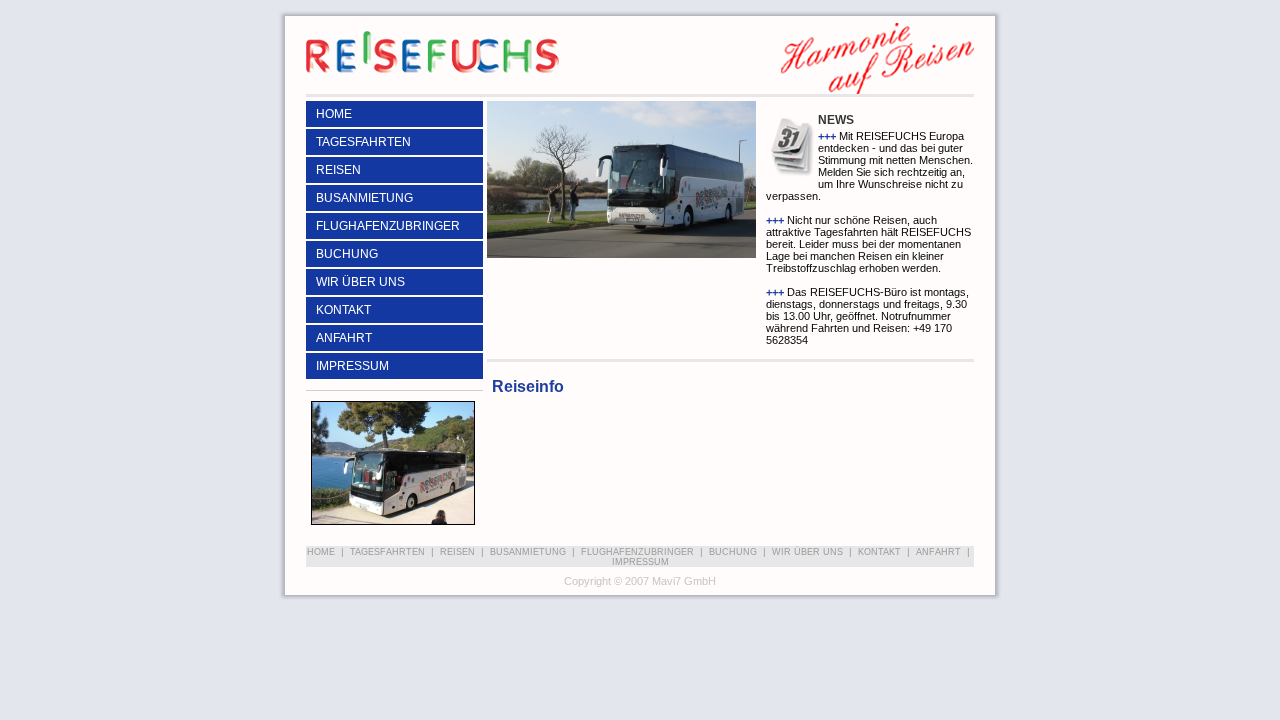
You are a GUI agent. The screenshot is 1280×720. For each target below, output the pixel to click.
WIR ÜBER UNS (360, 282)
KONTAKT (343, 310)
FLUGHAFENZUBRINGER (388, 226)
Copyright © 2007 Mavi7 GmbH (640, 581)
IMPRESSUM (352, 366)
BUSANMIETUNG (364, 198)
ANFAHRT (344, 338)
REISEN (338, 170)
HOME (334, 114)
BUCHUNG (347, 254)
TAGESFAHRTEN (363, 142)
